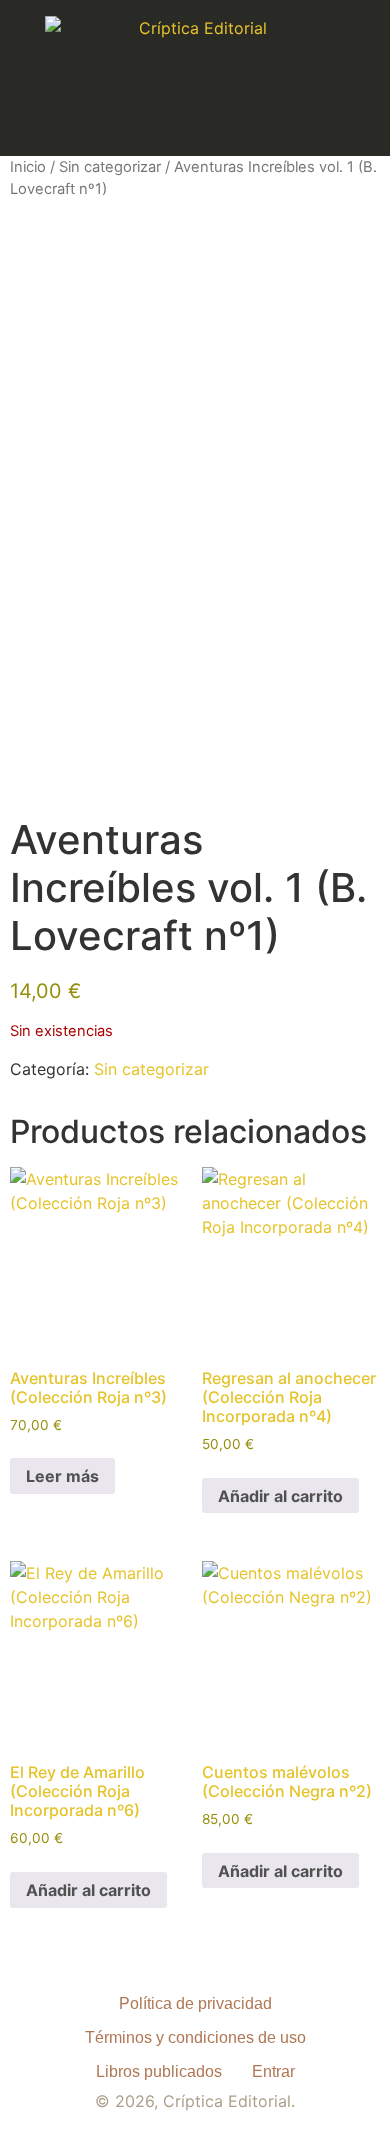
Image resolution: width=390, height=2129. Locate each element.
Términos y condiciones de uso (195, 2037)
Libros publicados (159, 2071)
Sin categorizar (110, 167)
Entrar (273, 2071)
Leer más (62, 1476)
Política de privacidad (195, 2003)
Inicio (28, 167)
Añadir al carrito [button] (280, 1496)
